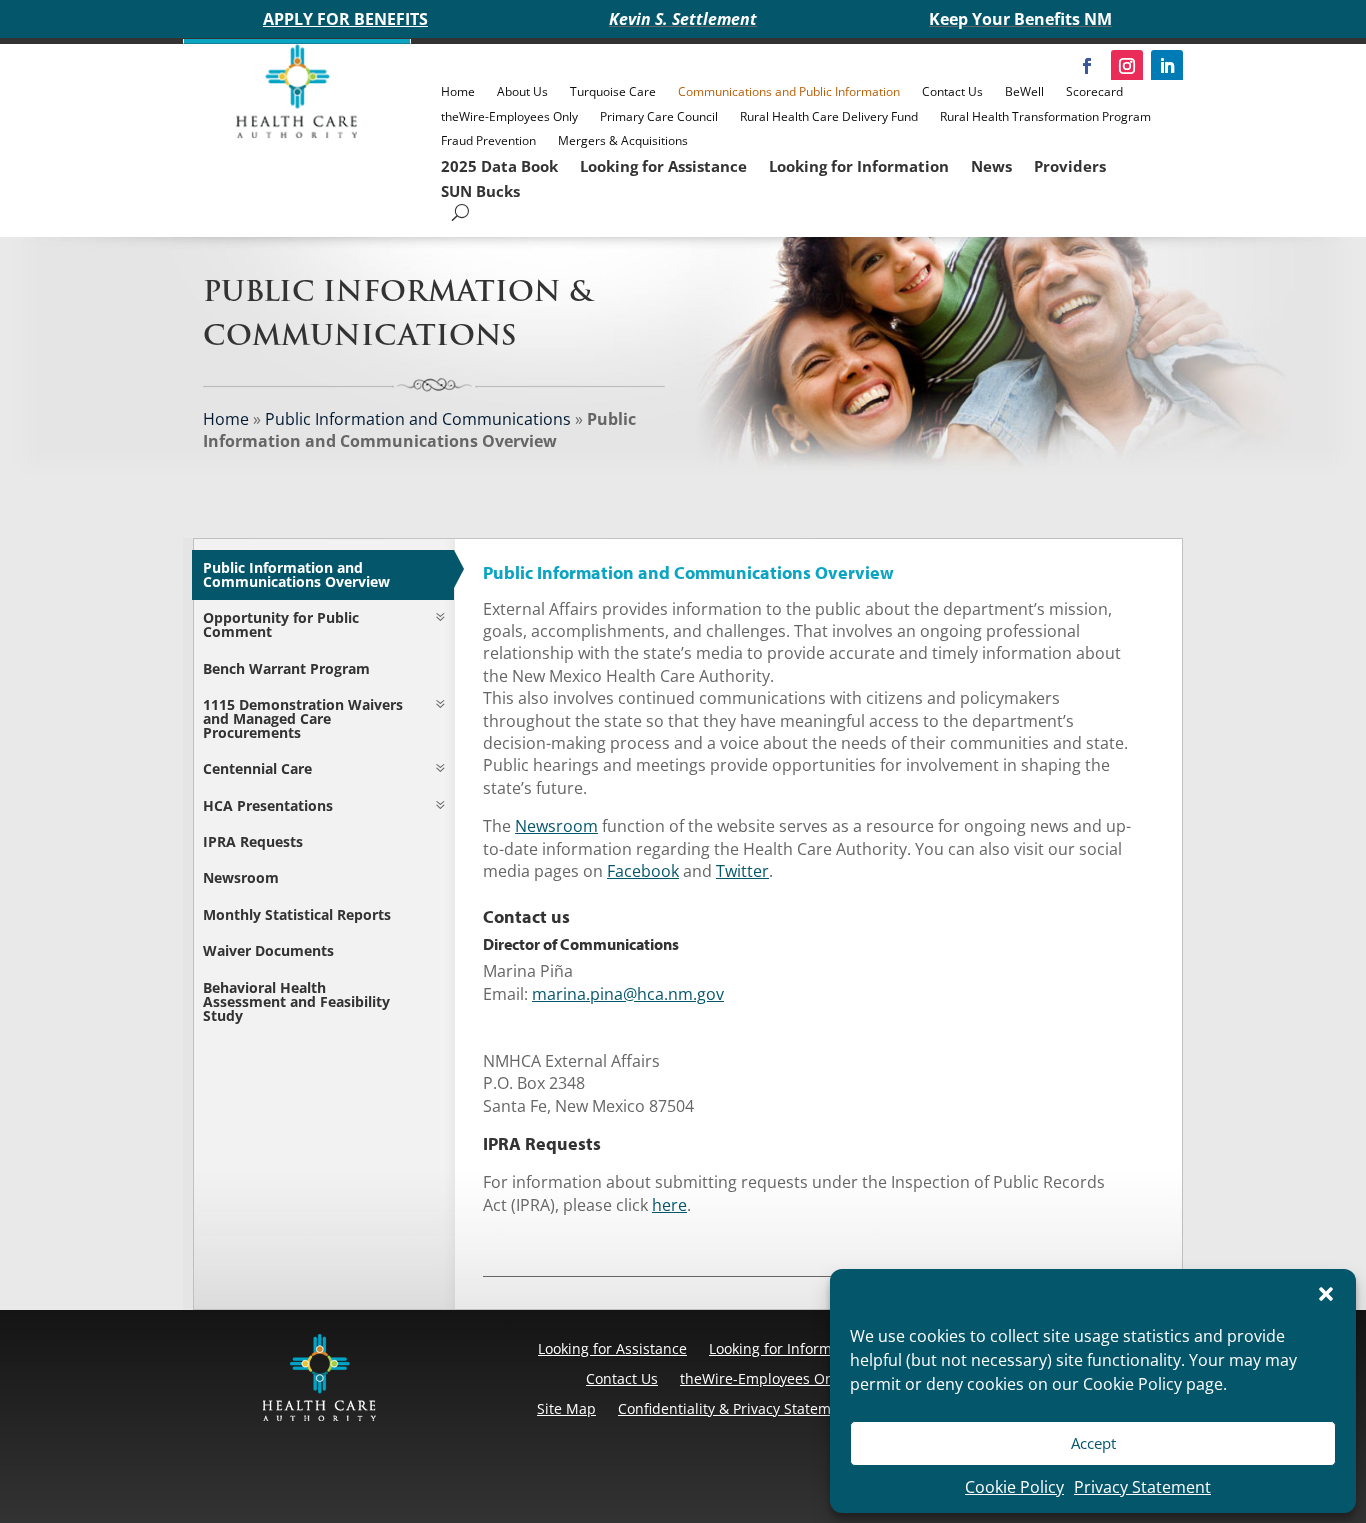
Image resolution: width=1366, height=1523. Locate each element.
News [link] (991, 166)
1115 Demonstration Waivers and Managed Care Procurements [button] (303, 718)
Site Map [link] (566, 1408)
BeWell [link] (1024, 91)
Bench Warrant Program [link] (286, 668)
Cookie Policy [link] (1014, 1487)
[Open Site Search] (460, 212)
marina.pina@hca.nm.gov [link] (628, 994)
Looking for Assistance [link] (663, 166)
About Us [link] (522, 91)
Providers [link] (1070, 166)
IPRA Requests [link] (253, 841)
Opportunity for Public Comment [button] (281, 624)
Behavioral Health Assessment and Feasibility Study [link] (296, 1001)
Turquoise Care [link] (613, 91)
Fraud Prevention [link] (488, 140)
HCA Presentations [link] (268, 805)
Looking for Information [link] (859, 166)
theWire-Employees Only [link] (509, 116)
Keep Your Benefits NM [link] (1020, 19)
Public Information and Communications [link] (418, 419)
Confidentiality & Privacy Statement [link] (735, 1408)
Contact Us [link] (952, 91)
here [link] (669, 1205)
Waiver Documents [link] (268, 950)
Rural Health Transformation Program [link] (1045, 116)
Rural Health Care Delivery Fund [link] (829, 116)
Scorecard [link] (1094, 91)
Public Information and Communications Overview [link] (296, 574)
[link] (297, 133)
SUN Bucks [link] (480, 191)
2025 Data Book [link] (499, 166)
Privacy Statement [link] (1142, 1487)
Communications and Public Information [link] (789, 91)
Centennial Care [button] (257, 768)
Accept (1093, 1443)
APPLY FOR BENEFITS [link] (345, 19)
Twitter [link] (742, 871)
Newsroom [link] (241, 877)
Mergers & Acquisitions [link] (623, 140)
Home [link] (458, 91)
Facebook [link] (643, 871)
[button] (1326, 1294)
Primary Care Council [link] (659, 116)
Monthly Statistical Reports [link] (297, 914)
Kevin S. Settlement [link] (683, 19)
